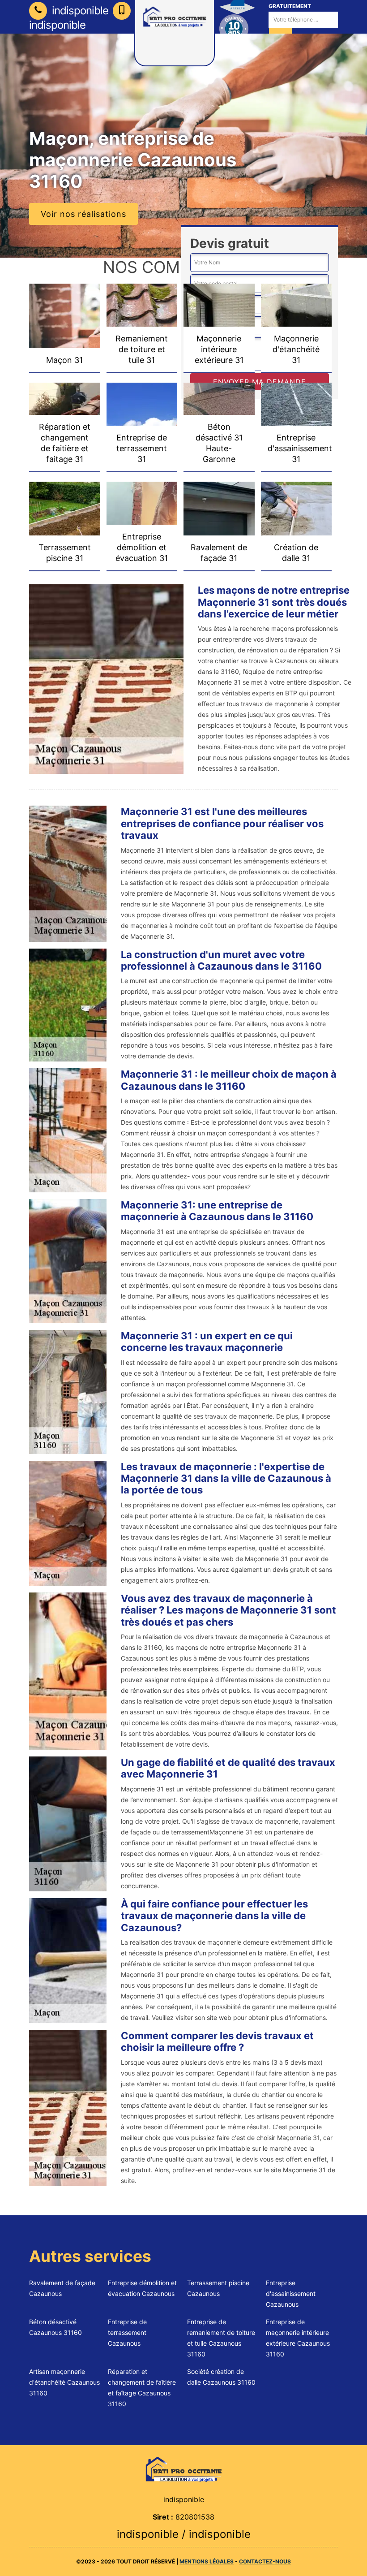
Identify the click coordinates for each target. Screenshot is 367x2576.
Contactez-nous (265, 2561)
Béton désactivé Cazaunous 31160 (55, 2327)
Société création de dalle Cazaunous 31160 (221, 2377)
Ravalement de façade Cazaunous (62, 2288)
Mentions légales (207, 2561)
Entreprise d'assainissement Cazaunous (291, 2293)
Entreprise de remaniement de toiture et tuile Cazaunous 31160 (221, 2338)
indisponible (79, 11)
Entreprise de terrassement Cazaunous (127, 2332)
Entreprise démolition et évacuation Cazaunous (142, 2288)
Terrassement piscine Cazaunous (218, 2288)
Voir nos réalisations (83, 214)
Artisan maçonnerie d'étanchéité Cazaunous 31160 (64, 2382)
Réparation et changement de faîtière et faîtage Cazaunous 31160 (142, 2388)
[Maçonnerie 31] (183, 2469)
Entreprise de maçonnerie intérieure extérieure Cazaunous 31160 (298, 2338)
